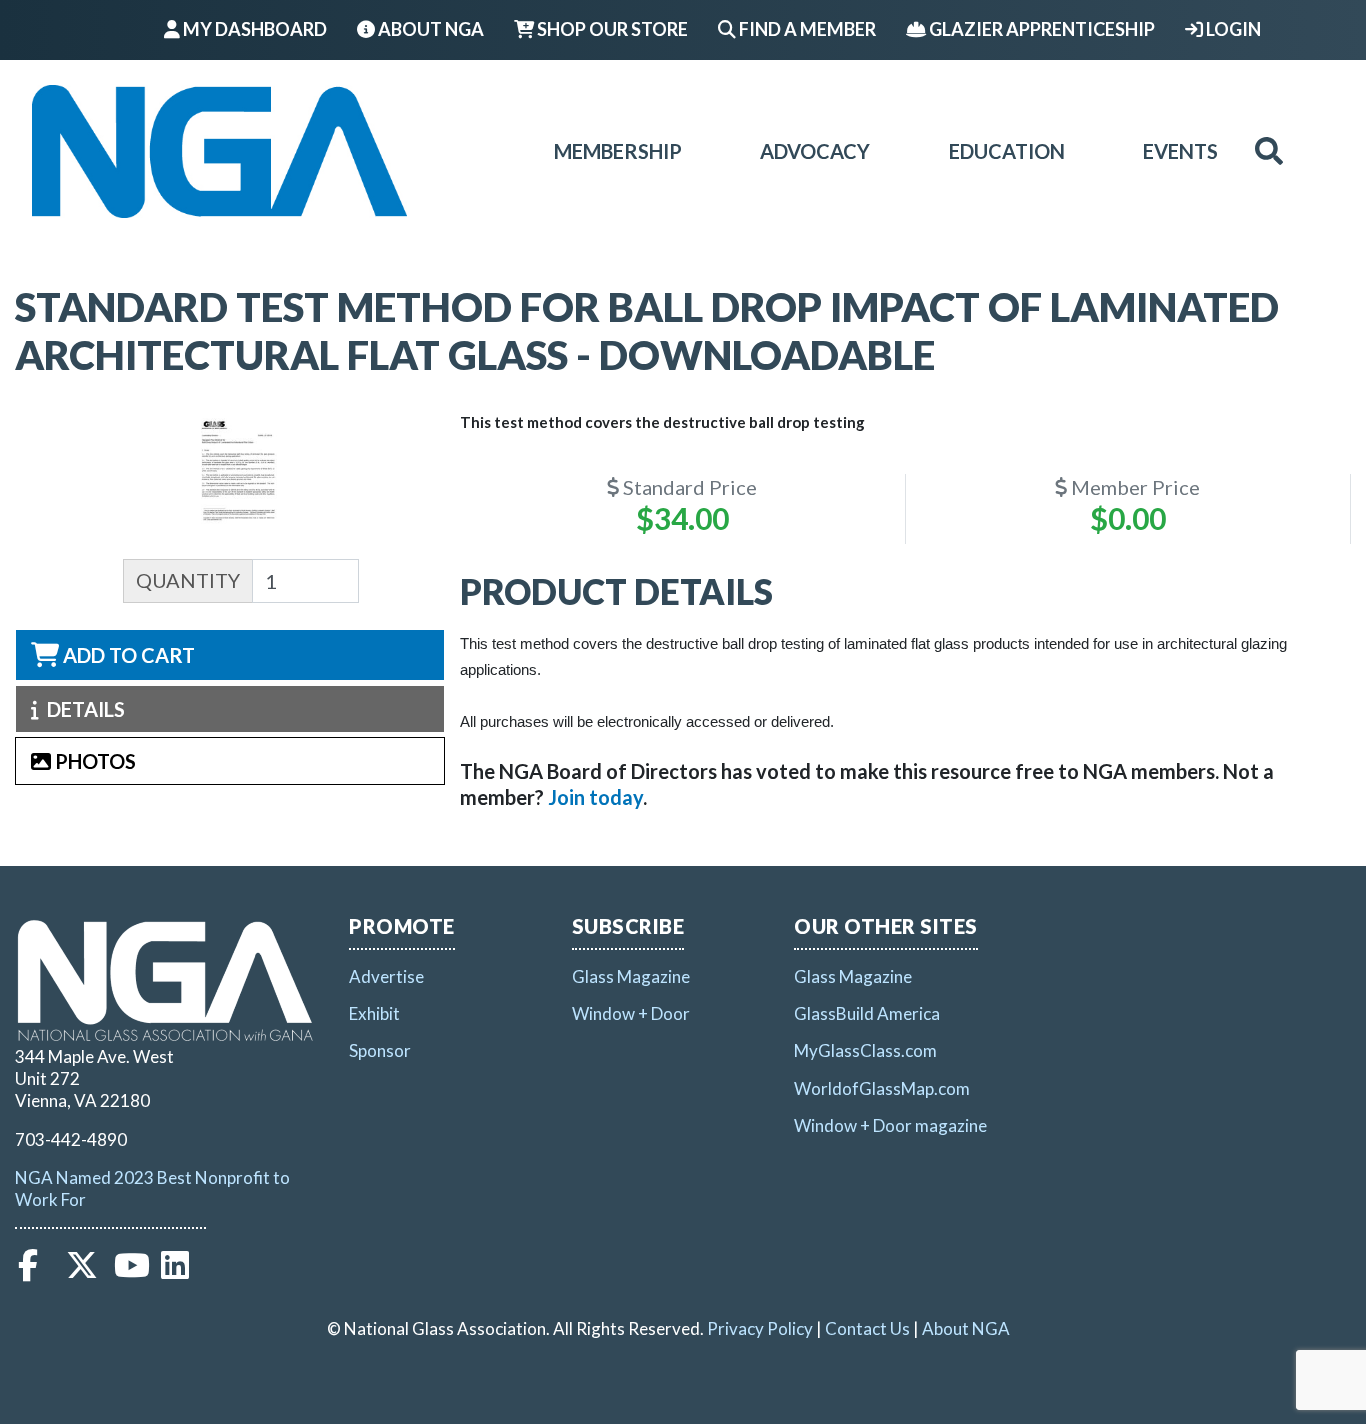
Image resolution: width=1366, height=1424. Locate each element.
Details (82, 709)
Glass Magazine (631, 976)
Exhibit (374, 1013)
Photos (93, 761)
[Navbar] (219, 151)
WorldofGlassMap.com (882, 1088)
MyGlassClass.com (865, 1050)
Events (1180, 151)
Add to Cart (127, 655)
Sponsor (380, 1050)
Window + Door (631, 1013)
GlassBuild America (867, 1013)
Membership (618, 151)
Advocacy (815, 151)
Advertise (386, 976)
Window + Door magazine (890, 1125)
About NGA (429, 29)
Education (1007, 151)
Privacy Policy (760, 1328)
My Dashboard (253, 29)
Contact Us (867, 1328)
